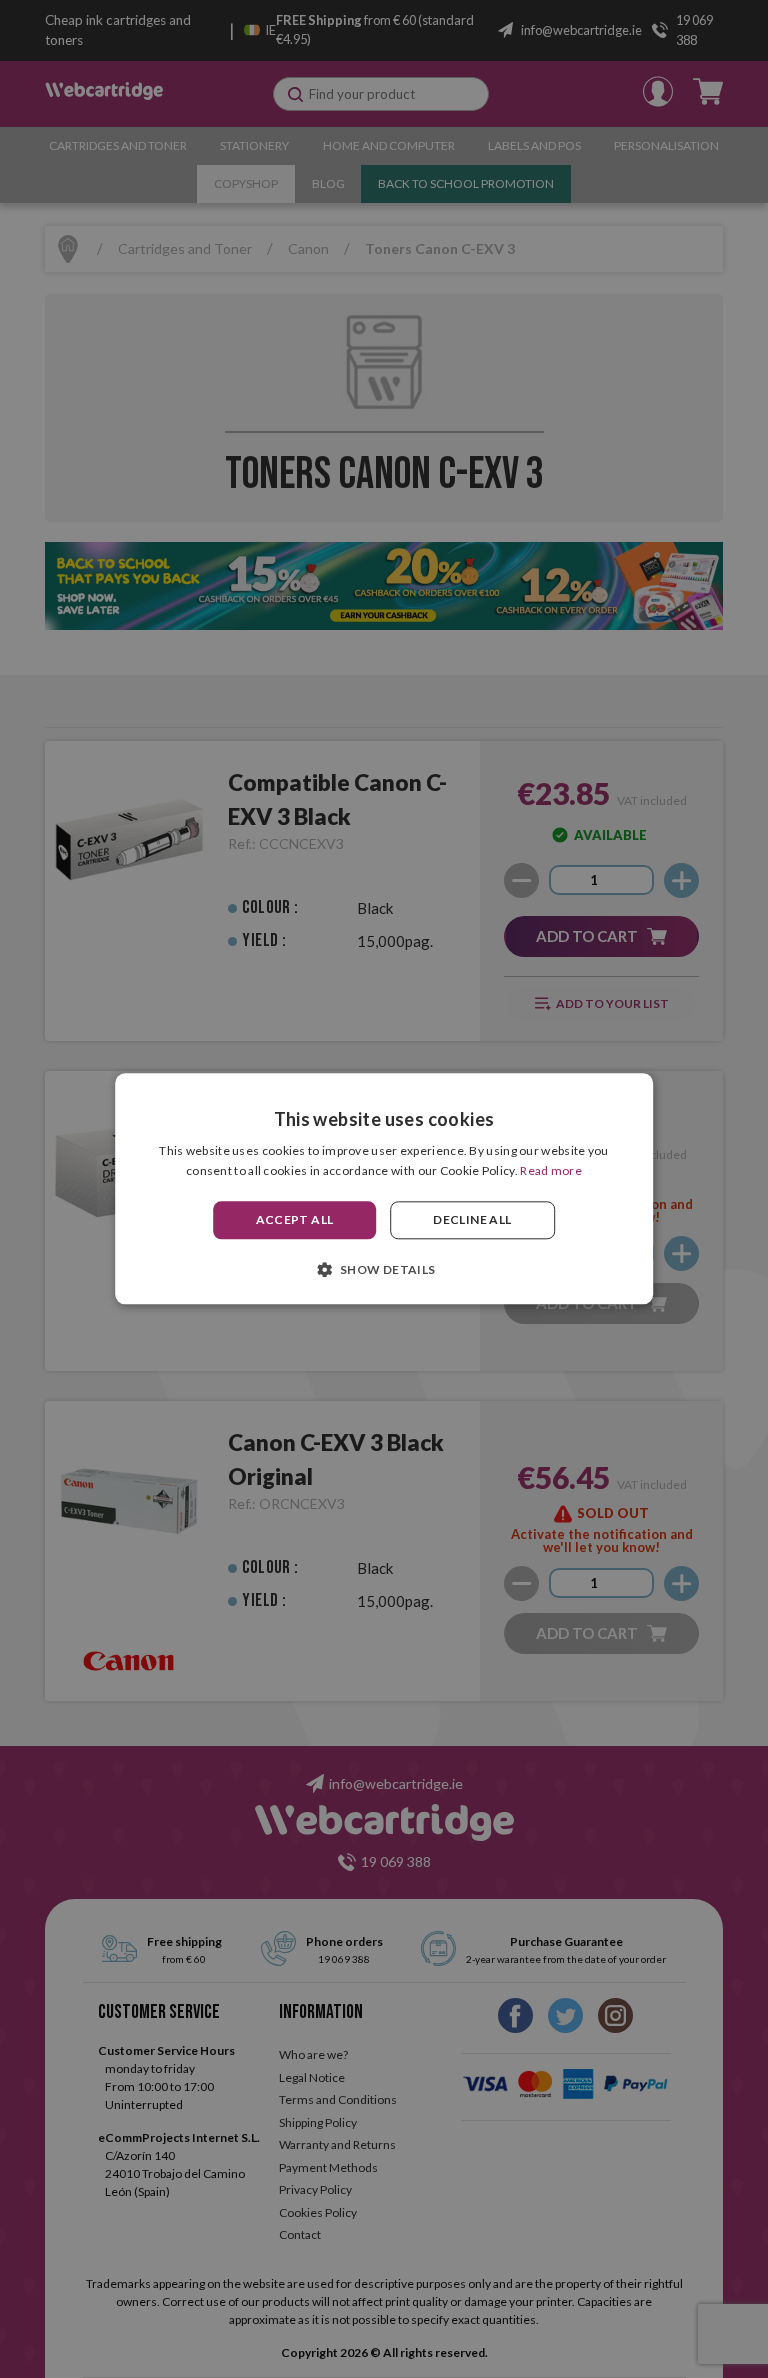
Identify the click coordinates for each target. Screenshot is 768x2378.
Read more (551, 1171)
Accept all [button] (295, 1219)
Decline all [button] (472, 1219)
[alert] (384, 1189)
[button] (383, 1270)
